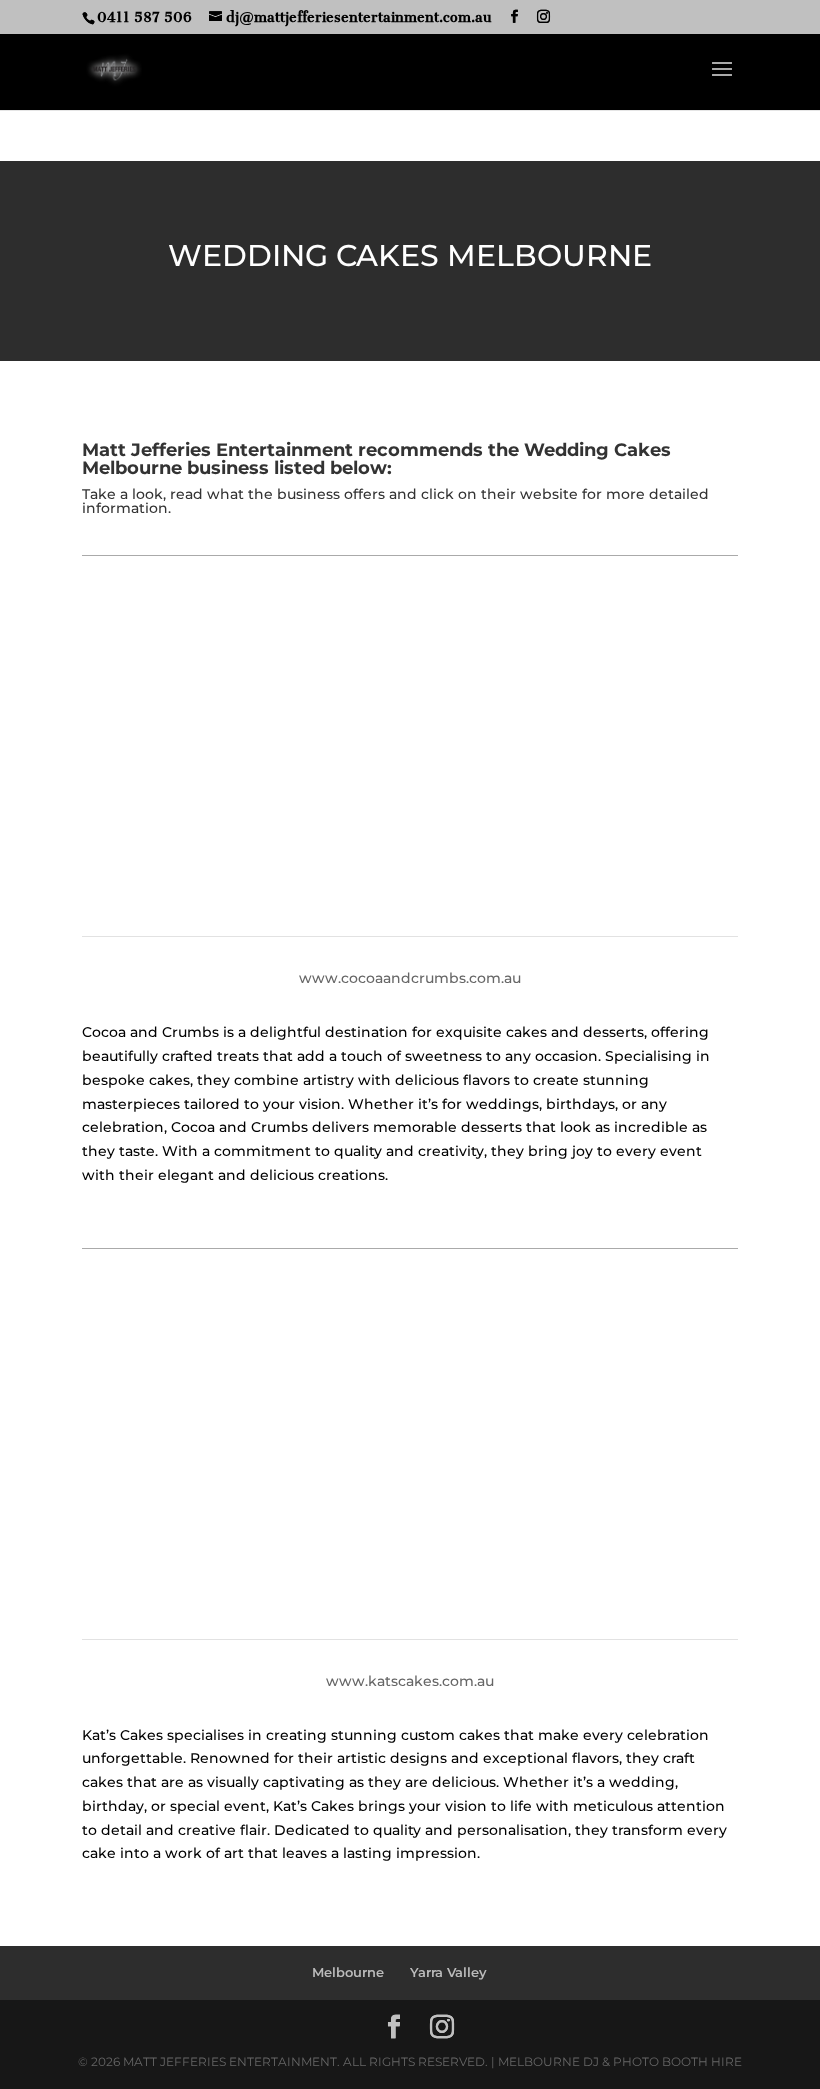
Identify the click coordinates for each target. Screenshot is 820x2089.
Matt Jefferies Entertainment (217, 450)
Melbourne (348, 1972)
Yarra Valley (448, 1972)
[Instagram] (543, 17)
